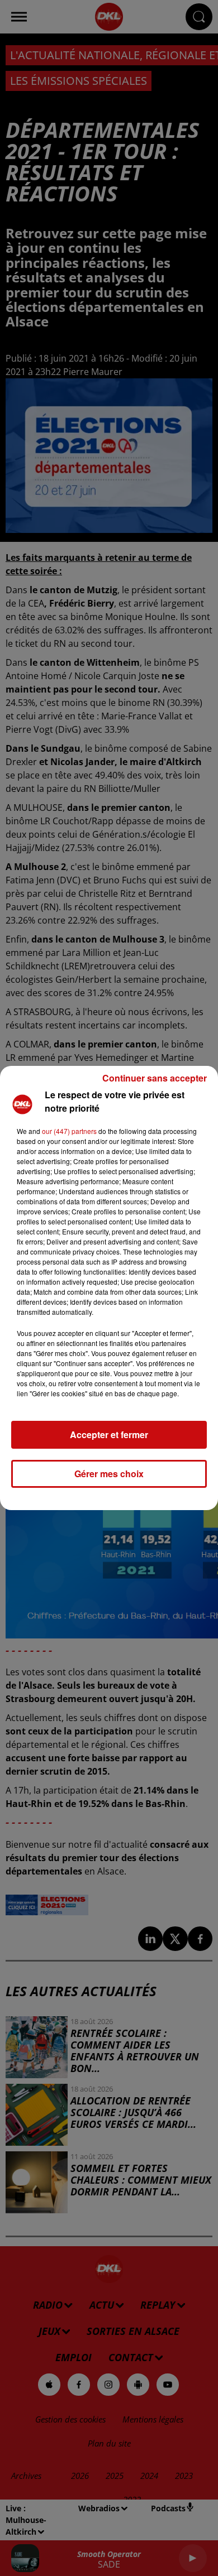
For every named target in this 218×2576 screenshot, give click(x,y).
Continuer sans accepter (155, 1078)
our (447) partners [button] (69, 1131)
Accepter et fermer (109, 1434)
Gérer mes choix (109, 1474)
